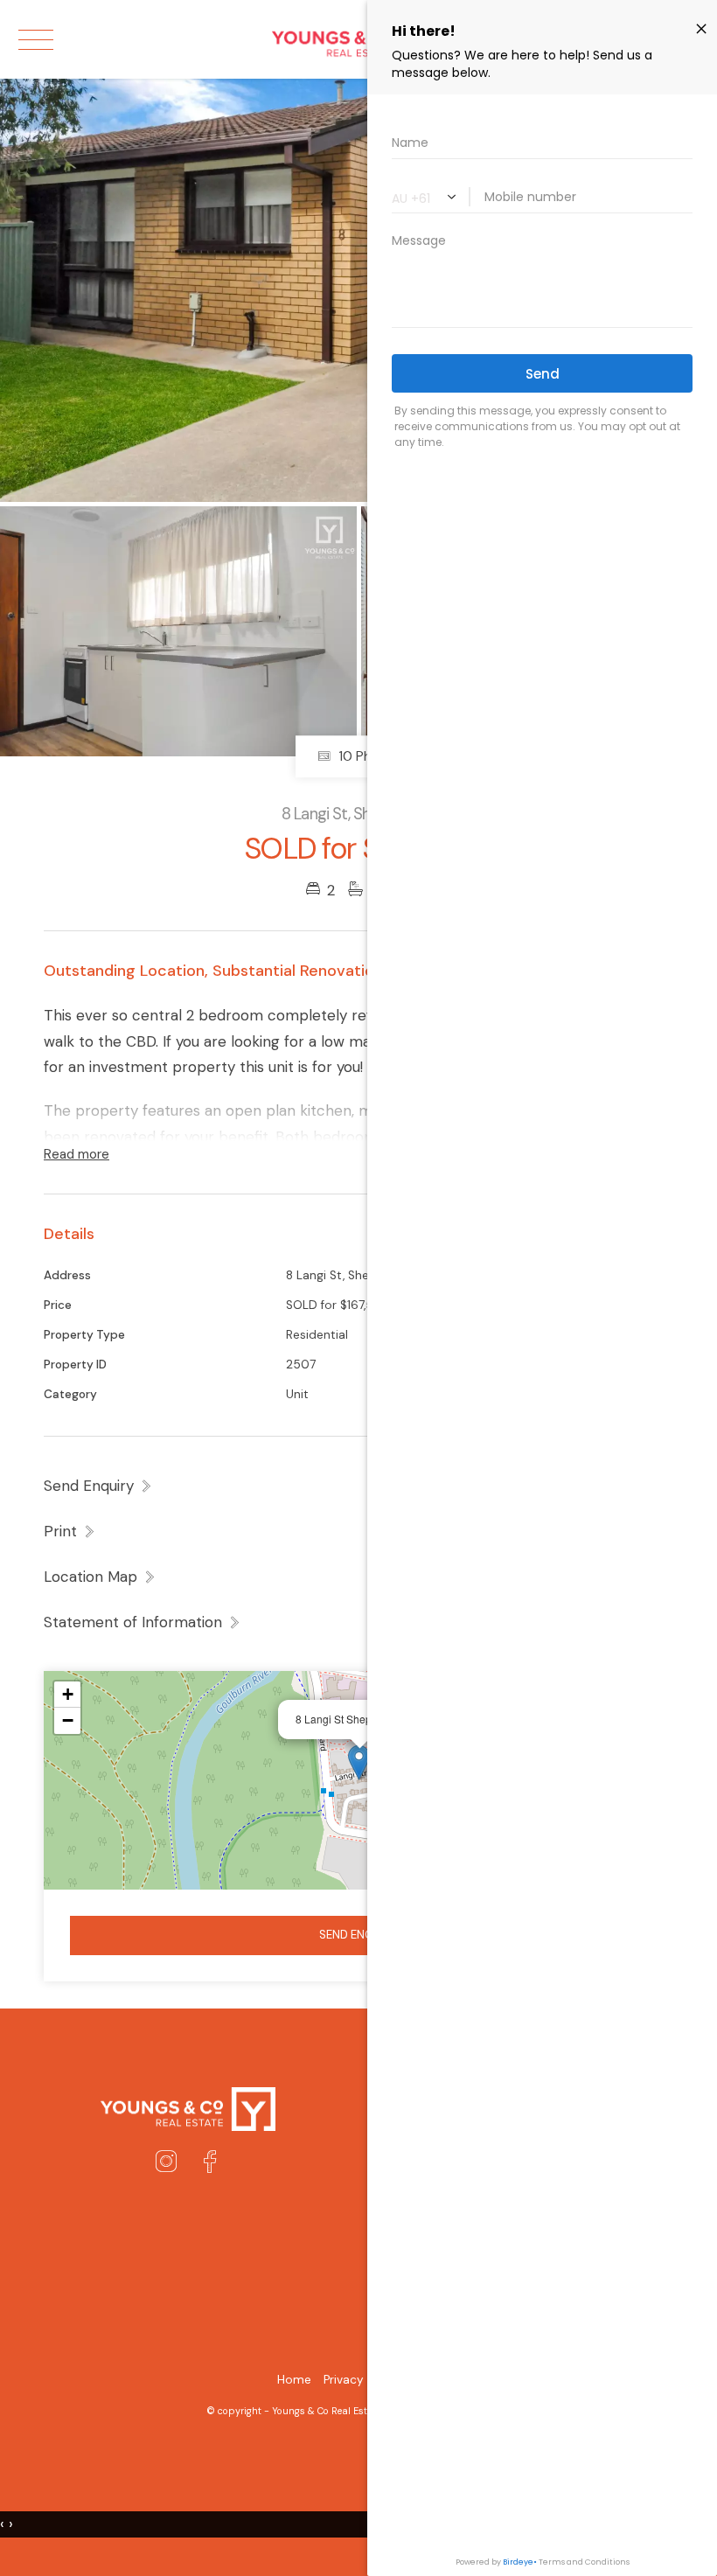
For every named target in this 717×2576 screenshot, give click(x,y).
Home (294, 2380)
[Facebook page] (210, 2164)
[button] (70, 1531)
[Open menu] (36, 40)
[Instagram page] (170, 2164)
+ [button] (68, 1694)
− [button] (68, 1720)
